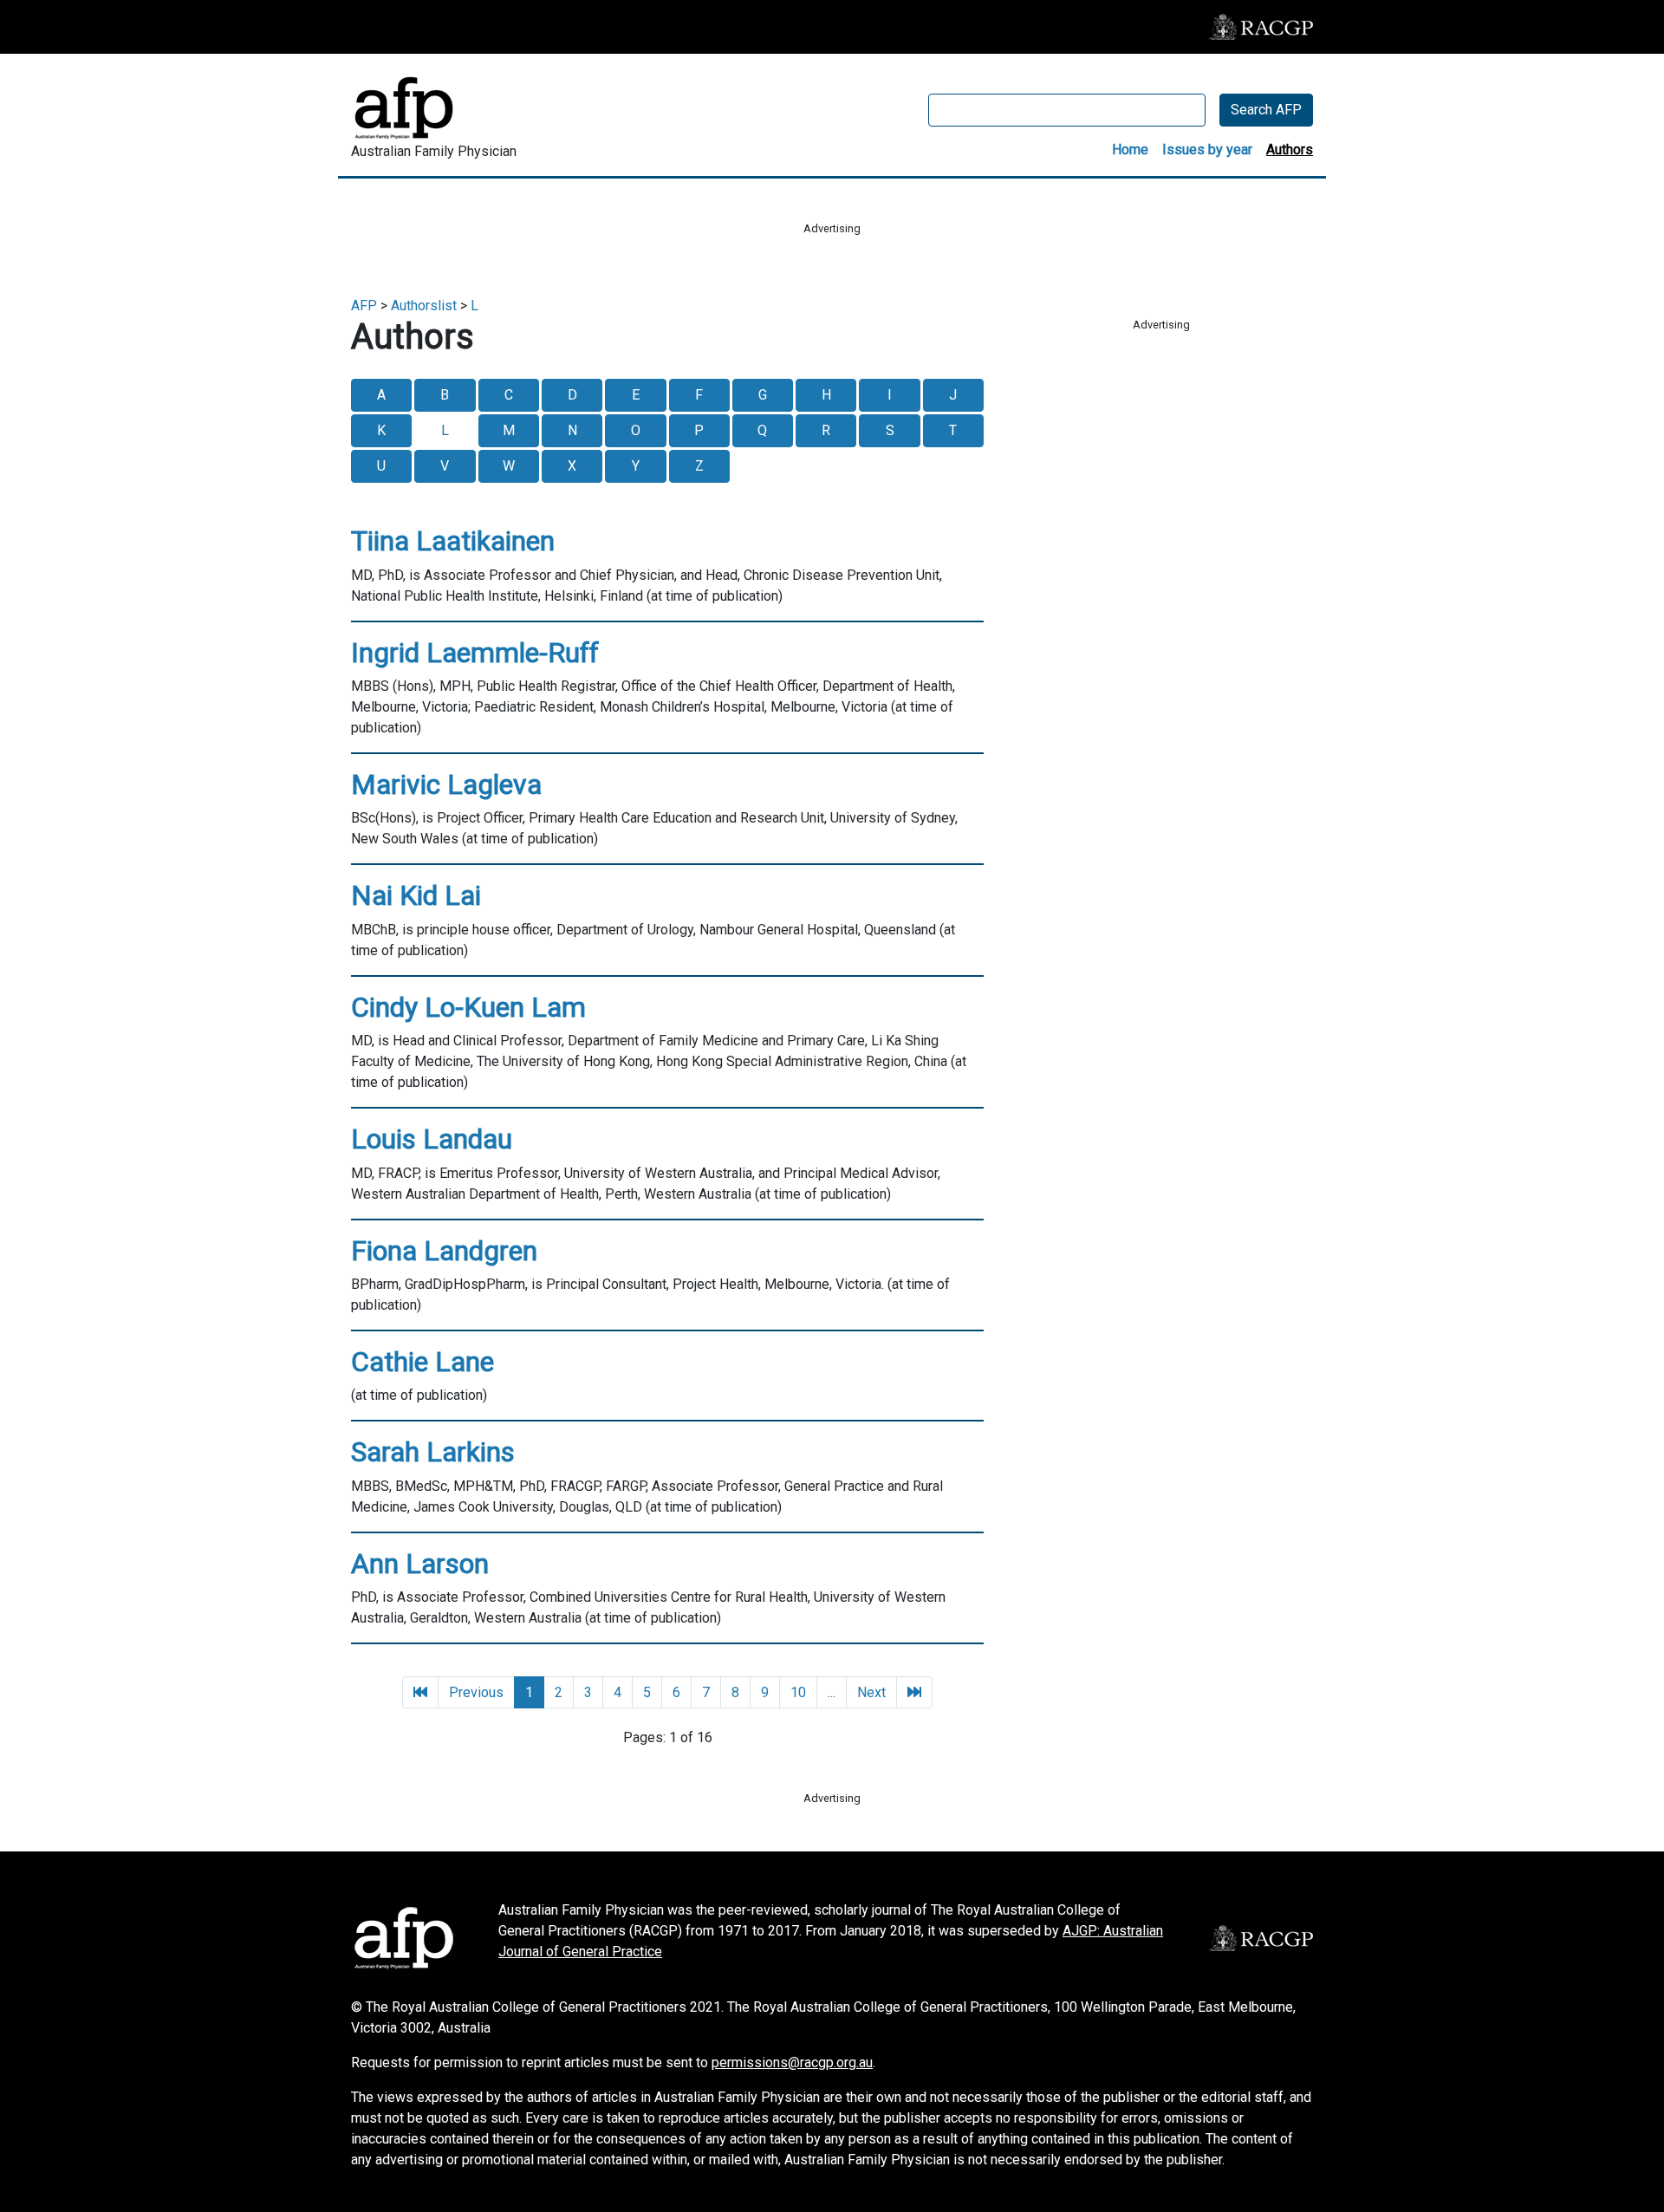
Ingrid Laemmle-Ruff (475, 653)
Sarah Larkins (433, 1452)
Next (871, 1692)
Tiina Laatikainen (453, 541)
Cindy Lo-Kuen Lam (468, 1007)
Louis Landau (432, 1139)
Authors (1290, 150)
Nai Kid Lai (416, 895)
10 (798, 1692)
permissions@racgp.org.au (792, 2062)
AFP (364, 306)
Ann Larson (420, 1564)
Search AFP (1266, 110)
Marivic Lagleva (446, 784)
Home (1130, 150)
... (832, 1692)
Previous (476, 1692)
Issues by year (1207, 150)
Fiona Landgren (444, 1251)
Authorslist (424, 306)
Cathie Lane (422, 1362)
